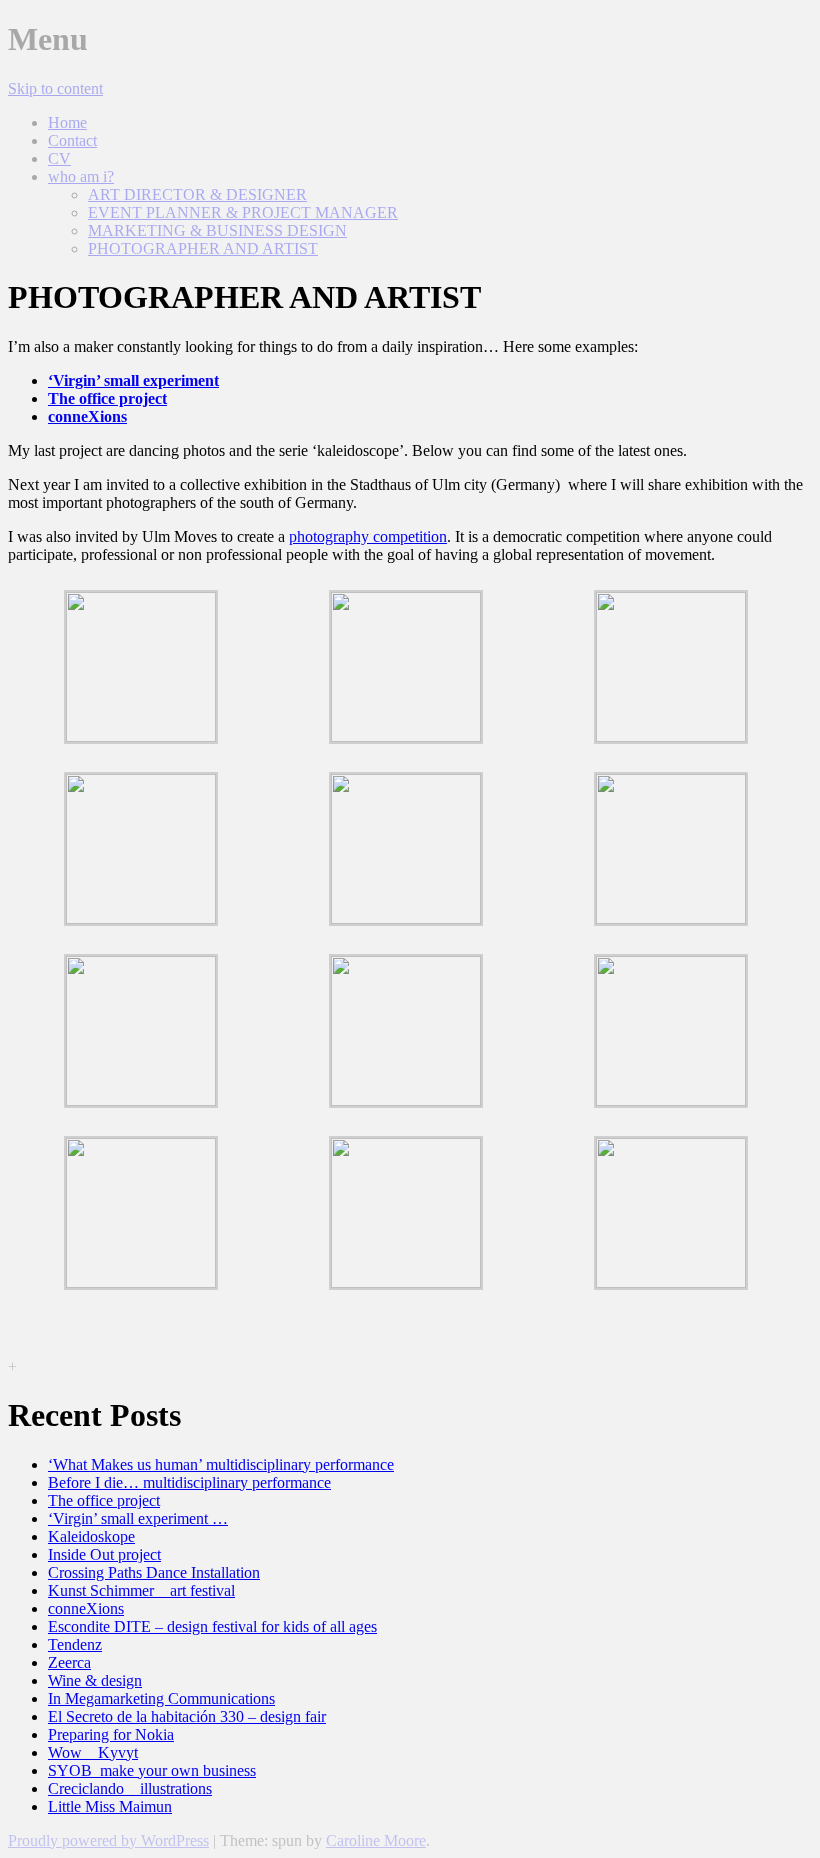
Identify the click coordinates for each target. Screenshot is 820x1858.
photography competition (368, 536)
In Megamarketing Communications (161, 1698)
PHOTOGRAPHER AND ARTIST (203, 248)
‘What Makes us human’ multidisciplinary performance (221, 1464)
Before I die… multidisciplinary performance (189, 1482)
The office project (104, 1500)
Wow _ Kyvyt (93, 1752)
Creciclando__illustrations (130, 1788)
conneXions (86, 1608)
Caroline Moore (376, 1840)
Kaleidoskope (91, 1536)
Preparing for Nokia (111, 1734)
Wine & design (95, 1680)
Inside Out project (104, 1554)
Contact (72, 140)
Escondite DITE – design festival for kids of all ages (212, 1626)
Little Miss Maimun (110, 1806)
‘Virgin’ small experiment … (138, 1518)
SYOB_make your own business (152, 1770)
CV (59, 158)
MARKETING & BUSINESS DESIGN (217, 230)
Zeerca (69, 1662)
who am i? (81, 176)
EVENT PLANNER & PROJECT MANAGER (243, 212)
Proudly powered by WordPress (108, 1840)
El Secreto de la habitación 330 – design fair (187, 1716)
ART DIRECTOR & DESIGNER (197, 194)
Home (67, 122)
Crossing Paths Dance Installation (154, 1572)
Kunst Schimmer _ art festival (141, 1590)
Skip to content (55, 88)
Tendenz (75, 1644)
